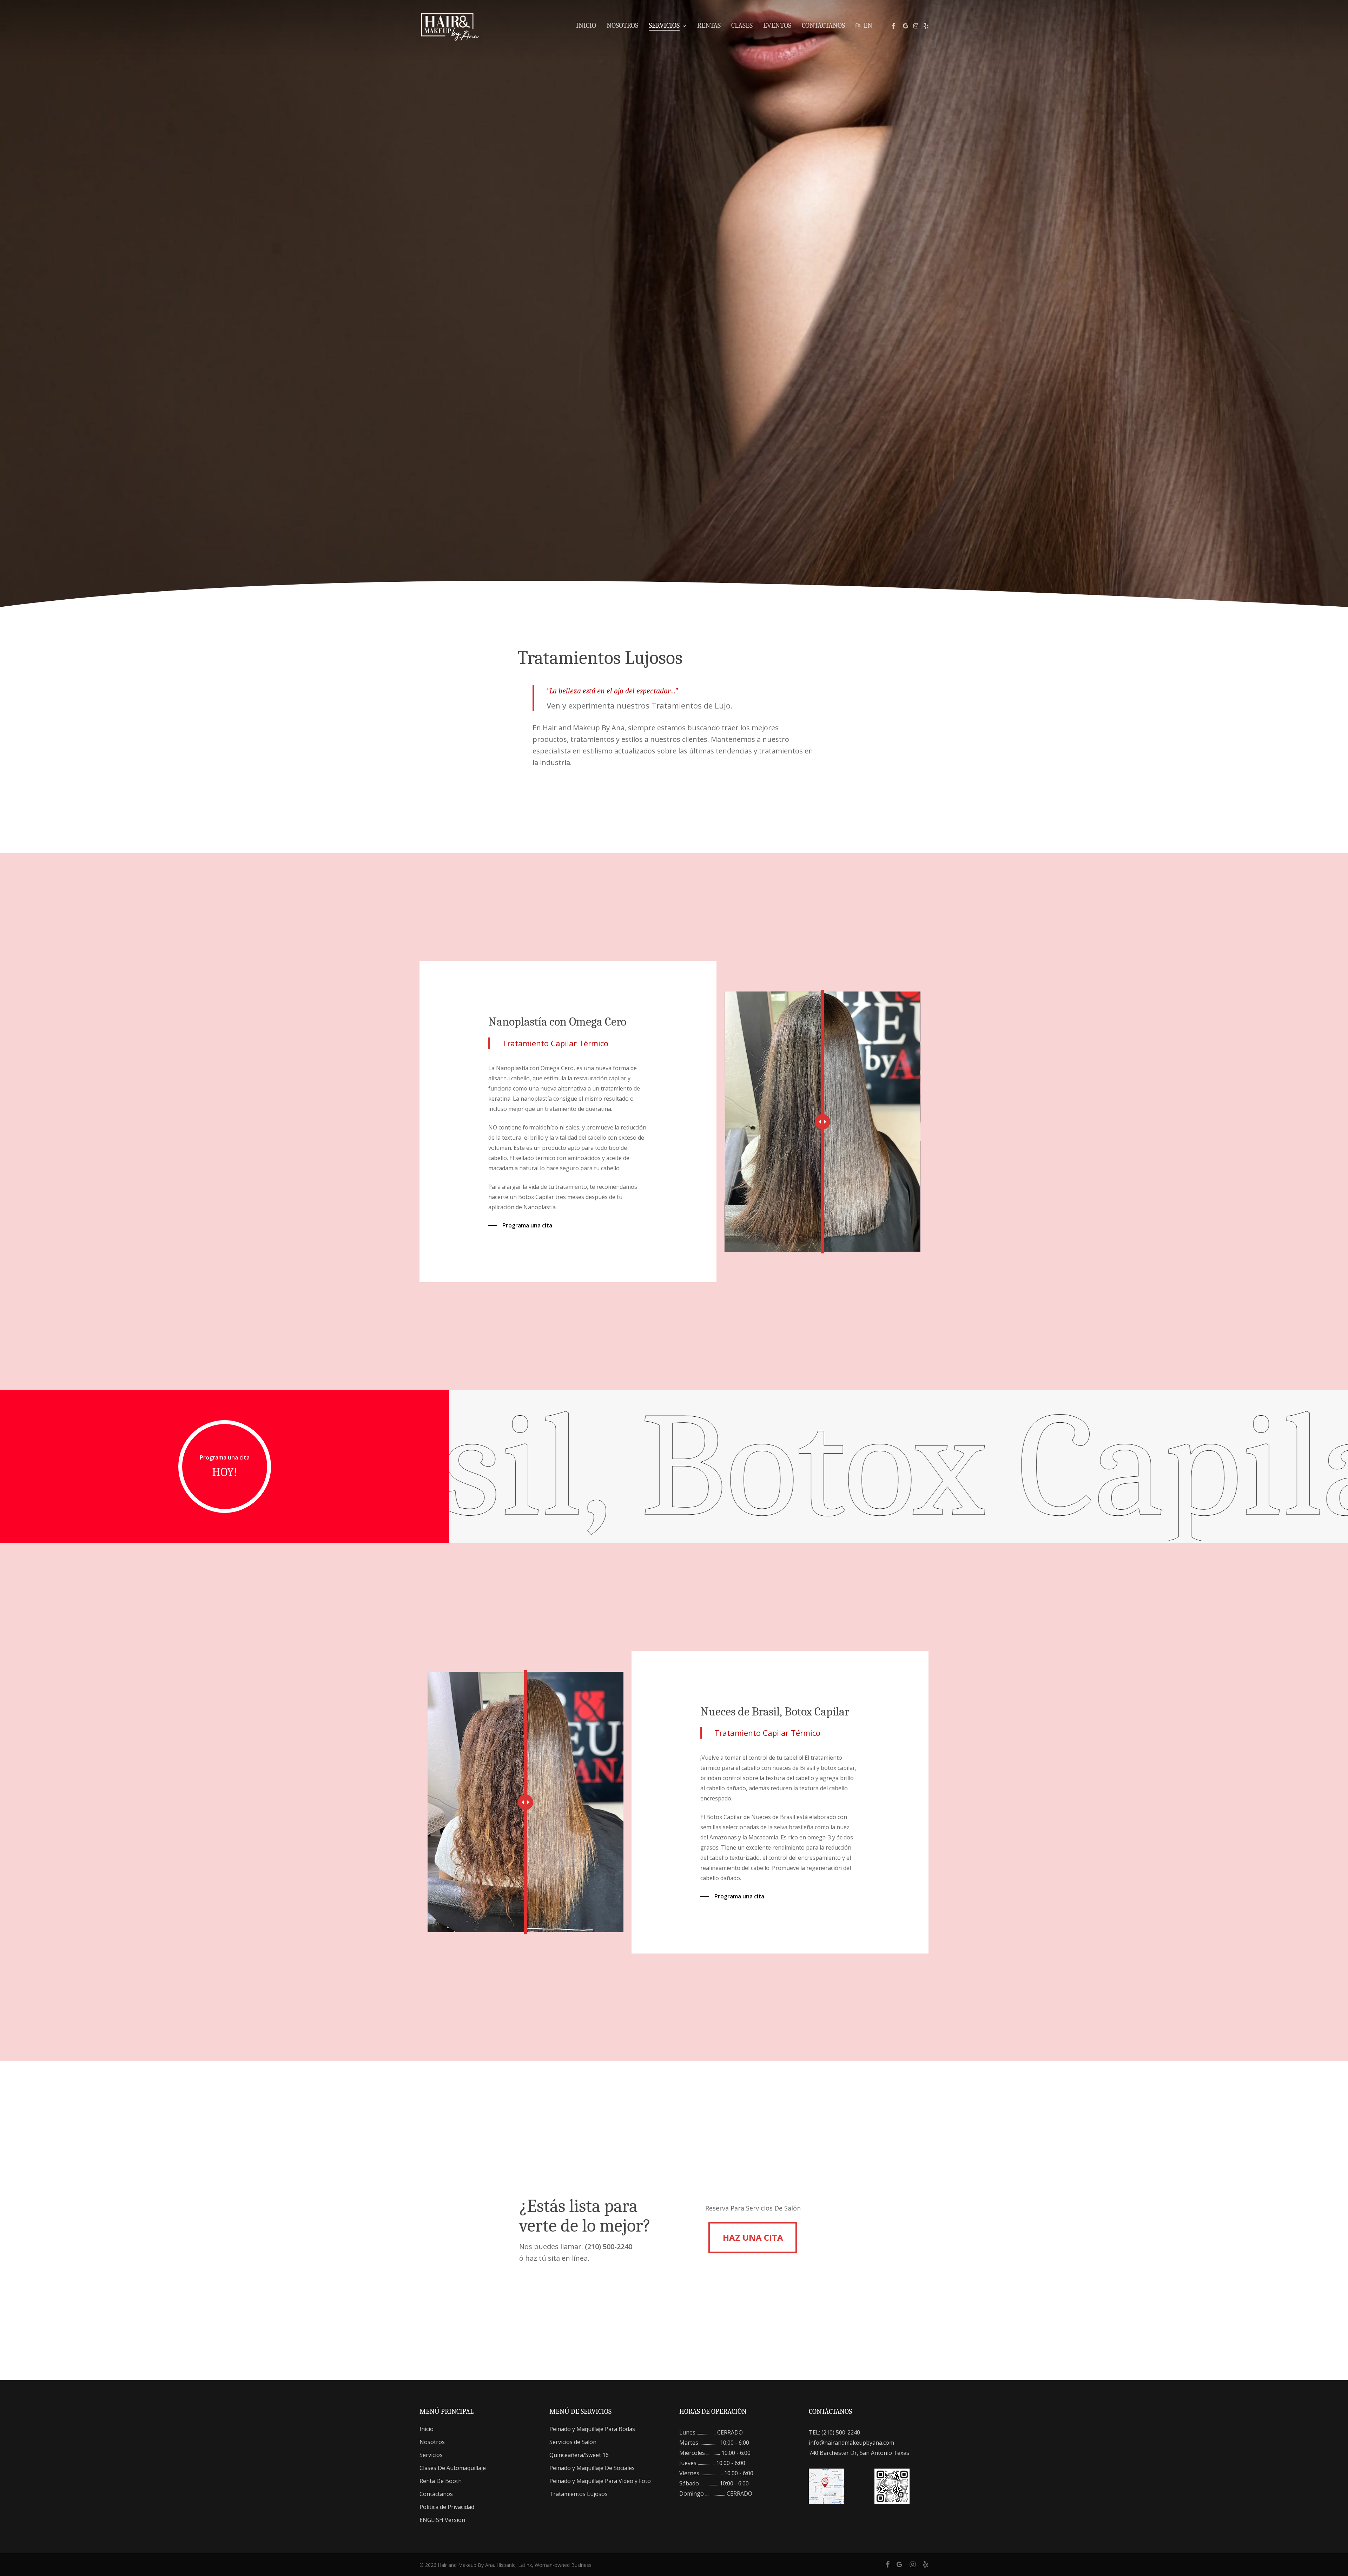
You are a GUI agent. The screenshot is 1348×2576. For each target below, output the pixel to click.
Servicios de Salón (573, 2442)
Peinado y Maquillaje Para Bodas (592, 2429)
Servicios (431, 2455)
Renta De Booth (441, 2481)
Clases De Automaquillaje (453, 2468)
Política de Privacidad (447, 2507)
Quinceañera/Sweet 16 (579, 2455)
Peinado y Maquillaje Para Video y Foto (600, 2481)
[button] (520, 1225)
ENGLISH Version (442, 2520)
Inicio (427, 2429)
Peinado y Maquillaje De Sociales (592, 2468)
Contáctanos (436, 2494)
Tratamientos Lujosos (579, 2494)
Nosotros (432, 2442)
